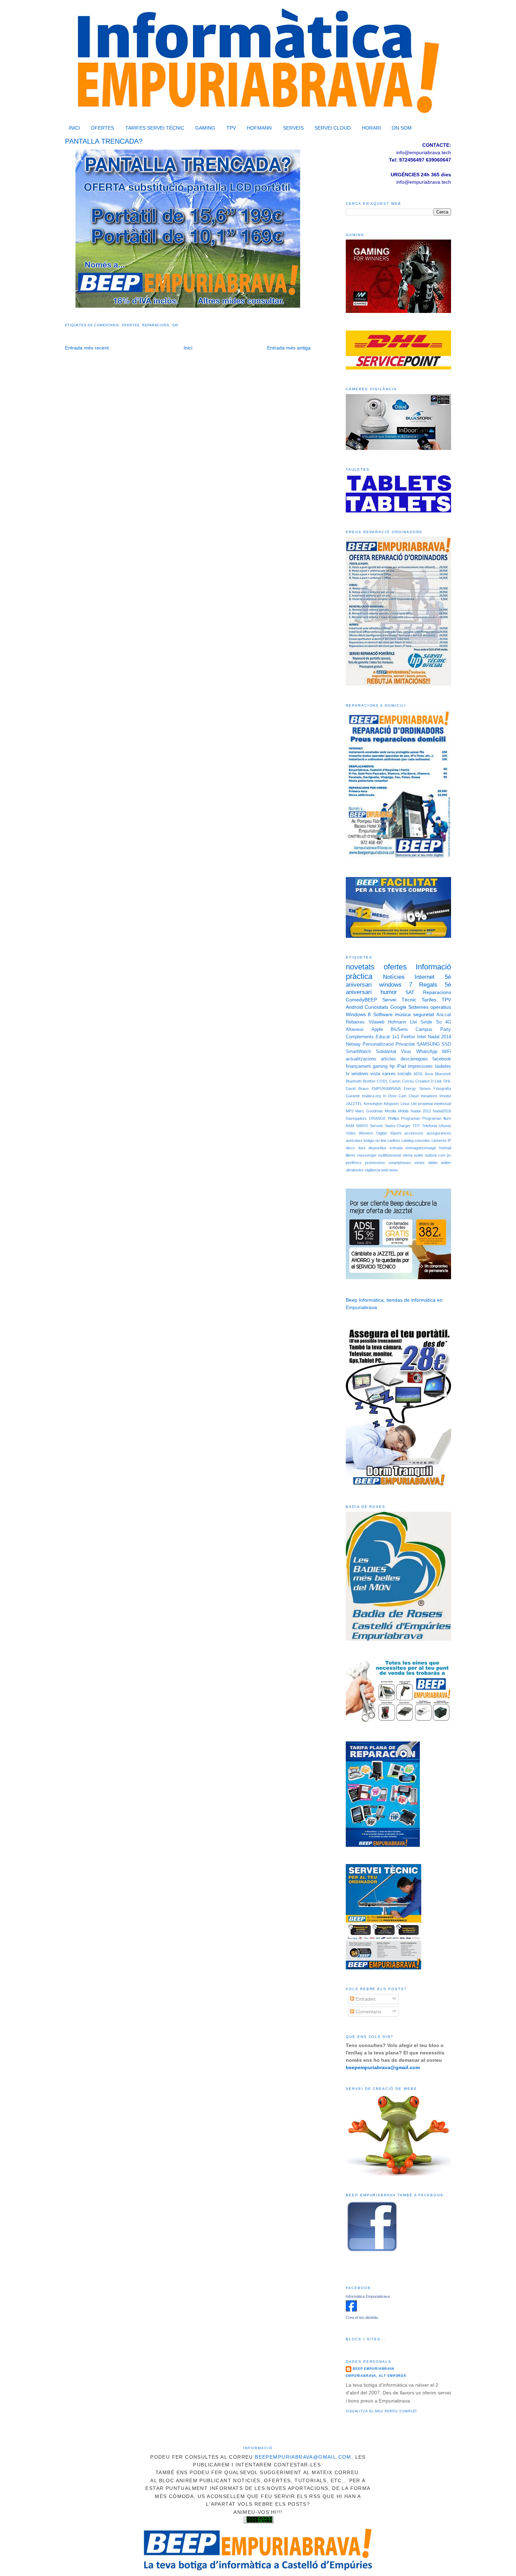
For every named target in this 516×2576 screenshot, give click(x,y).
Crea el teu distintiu (362, 2317)
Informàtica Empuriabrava (368, 2296)
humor (389, 992)
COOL (382, 1081)
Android (354, 1007)
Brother (369, 1081)
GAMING (205, 128)
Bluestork (443, 1074)
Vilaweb (376, 1022)
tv (348, 1074)
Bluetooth (354, 1081)
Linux (405, 1104)
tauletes (443, 1066)
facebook (442, 1059)
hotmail (445, 1148)
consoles (422, 1140)
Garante (353, 1096)
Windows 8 (358, 1014)
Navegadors (356, 1118)
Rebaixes (355, 1022)
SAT (176, 325)
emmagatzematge (421, 1148)
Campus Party (433, 1029)
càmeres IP (441, 1140)
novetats (360, 967)
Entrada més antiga (289, 348)
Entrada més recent (87, 348)
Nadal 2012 (421, 1111)
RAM (350, 1126)
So (439, 1022)
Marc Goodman (369, 1111)
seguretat (424, 1014)
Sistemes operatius (430, 1007)
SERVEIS (293, 128)
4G (448, 1022)
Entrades (365, 1999)
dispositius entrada (386, 1148)
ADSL (418, 1074)
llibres (351, 1155)
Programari (411, 1118)
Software (383, 1014)
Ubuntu (445, 1126)
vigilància (372, 1170)
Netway (353, 1044)
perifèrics (354, 1163)
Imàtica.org (371, 1096)
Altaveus (355, 1029)
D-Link (436, 1081)
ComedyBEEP (361, 1000)
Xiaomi (396, 1133)
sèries (419, 1163)
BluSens (399, 1029)
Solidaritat (386, 1052)
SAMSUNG (428, 1044)
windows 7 (396, 985)
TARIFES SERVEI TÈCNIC (155, 128)
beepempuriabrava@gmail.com (303, 2457)
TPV (231, 128)
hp (392, 1066)
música (403, 1014)
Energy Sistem (417, 1088)
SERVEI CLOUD (333, 128)
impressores (420, 1066)
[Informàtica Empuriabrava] (351, 2310)
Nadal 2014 (439, 1037)
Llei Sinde (421, 1022)
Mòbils (403, 1111)
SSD (446, 1044)
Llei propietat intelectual (431, 1104)
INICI (74, 128)
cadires (394, 1140)
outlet (418, 1155)
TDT (416, 1126)
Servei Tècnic (399, 1000)
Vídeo (351, 1133)
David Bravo (357, 1088)
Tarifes (429, 1000)
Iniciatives (429, 1096)
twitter (446, 1163)
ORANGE (377, 1118)
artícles (388, 1059)
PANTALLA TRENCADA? (104, 141)
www (393, 1170)
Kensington (373, 1104)
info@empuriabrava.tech (424, 182)
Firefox (408, 1037)
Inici (188, 348)
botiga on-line (375, 1140)
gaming (380, 1066)
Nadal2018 (442, 1111)
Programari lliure (437, 1118)
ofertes (131, 325)
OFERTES (102, 128)
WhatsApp (427, 1052)
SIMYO (362, 1126)
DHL (447, 1081)
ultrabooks (355, 1170)
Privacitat (405, 1044)
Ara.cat (444, 1015)
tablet (433, 1163)
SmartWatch (358, 1052)
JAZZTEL (354, 1104)
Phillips (394, 1118)
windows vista (366, 1074)
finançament (358, 1066)
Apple (377, 1029)
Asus (429, 1074)
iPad (401, 1066)
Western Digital (373, 1133)
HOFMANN (259, 128)
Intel (421, 1037)
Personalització (378, 1044)
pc (449, 1155)
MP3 (350, 1111)
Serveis (376, 1126)
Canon (395, 1081)
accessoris (414, 1133)
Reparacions (156, 325)
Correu (408, 1081)
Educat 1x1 (387, 1037)
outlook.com (435, 1155)
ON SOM (402, 128)
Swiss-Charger (398, 1126)
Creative (422, 1081)
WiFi (446, 1052)
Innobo (445, 1096)
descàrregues (414, 1059)
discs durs (356, 1148)
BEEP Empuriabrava (374, 2369)
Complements (360, 1037)
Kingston (391, 1104)
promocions (375, 1163)
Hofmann (397, 1022)
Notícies (394, 977)
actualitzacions (361, 1059)
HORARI (371, 128)
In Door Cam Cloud (401, 1096)
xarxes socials (397, 1074)
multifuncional (389, 1155)
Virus (406, 1052)
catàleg (407, 1140)
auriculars (354, 1140)
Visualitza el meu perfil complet (382, 2411)
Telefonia (429, 1126)
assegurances (439, 1133)
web (385, 1170)
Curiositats (376, 1007)
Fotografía (442, 1088)
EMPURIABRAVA (386, 1088)
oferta (408, 1155)
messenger (367, 1155)
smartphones (400, 1163)
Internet (425, 977)
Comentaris (368, 2012)
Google (398, 1007)
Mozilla (391, 1111)
